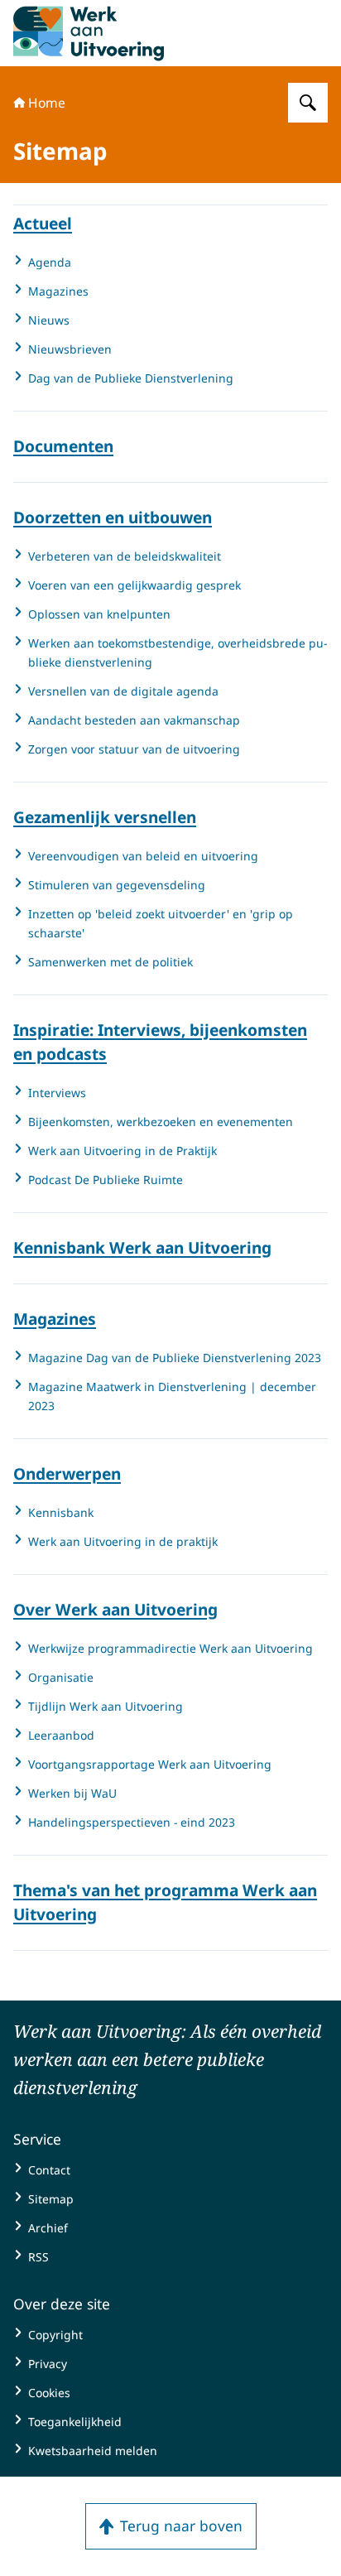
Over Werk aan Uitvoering (115, 1610)
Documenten (63, 446)
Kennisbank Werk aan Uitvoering (142, 1248)
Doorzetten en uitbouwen (113, 518)
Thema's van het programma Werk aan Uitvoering (165, 1902)
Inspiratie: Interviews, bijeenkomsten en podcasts (160, 1042)
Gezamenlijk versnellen (105, 817)
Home (47, 103)
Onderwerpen (67, 1474)
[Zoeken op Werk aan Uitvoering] (308, 103)
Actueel (43, 224)
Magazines (55, 1319)
